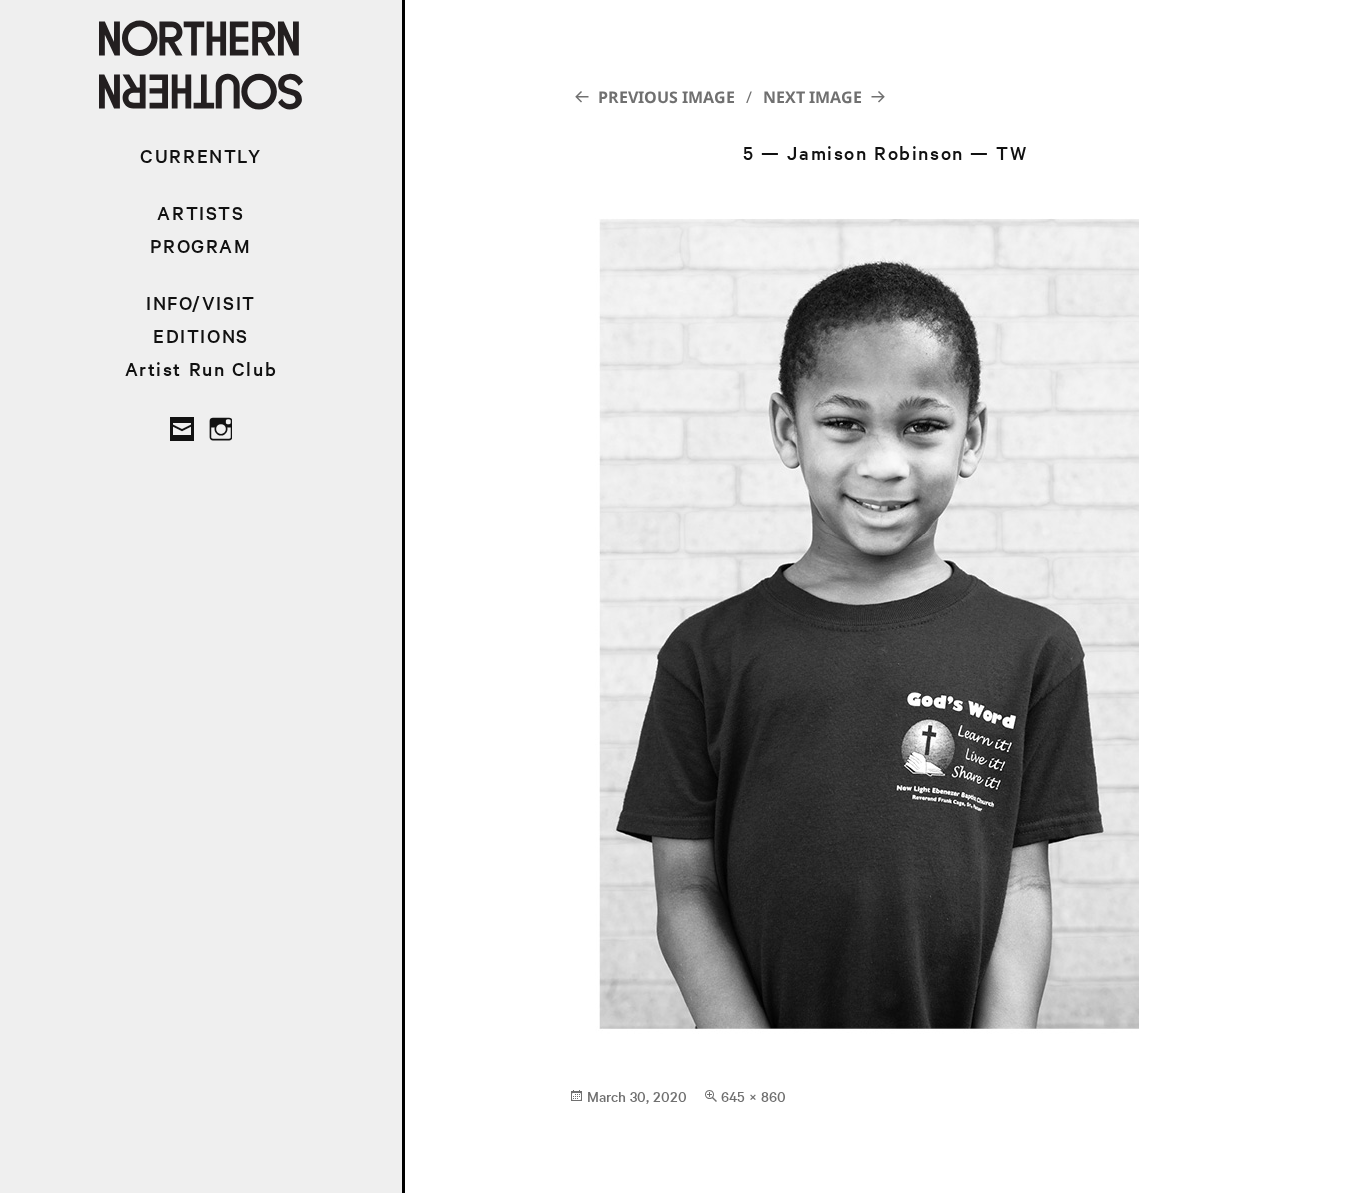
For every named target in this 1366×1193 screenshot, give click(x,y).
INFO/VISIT (201, 302)
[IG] (220, 429)
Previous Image (666, 97)
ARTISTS (200, 212)
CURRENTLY (200, 155)
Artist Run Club (201, 368)
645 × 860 (753, 1096)
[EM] (182, 429)
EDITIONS (201, 335)
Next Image (812, 97)
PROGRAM (200, 245)
